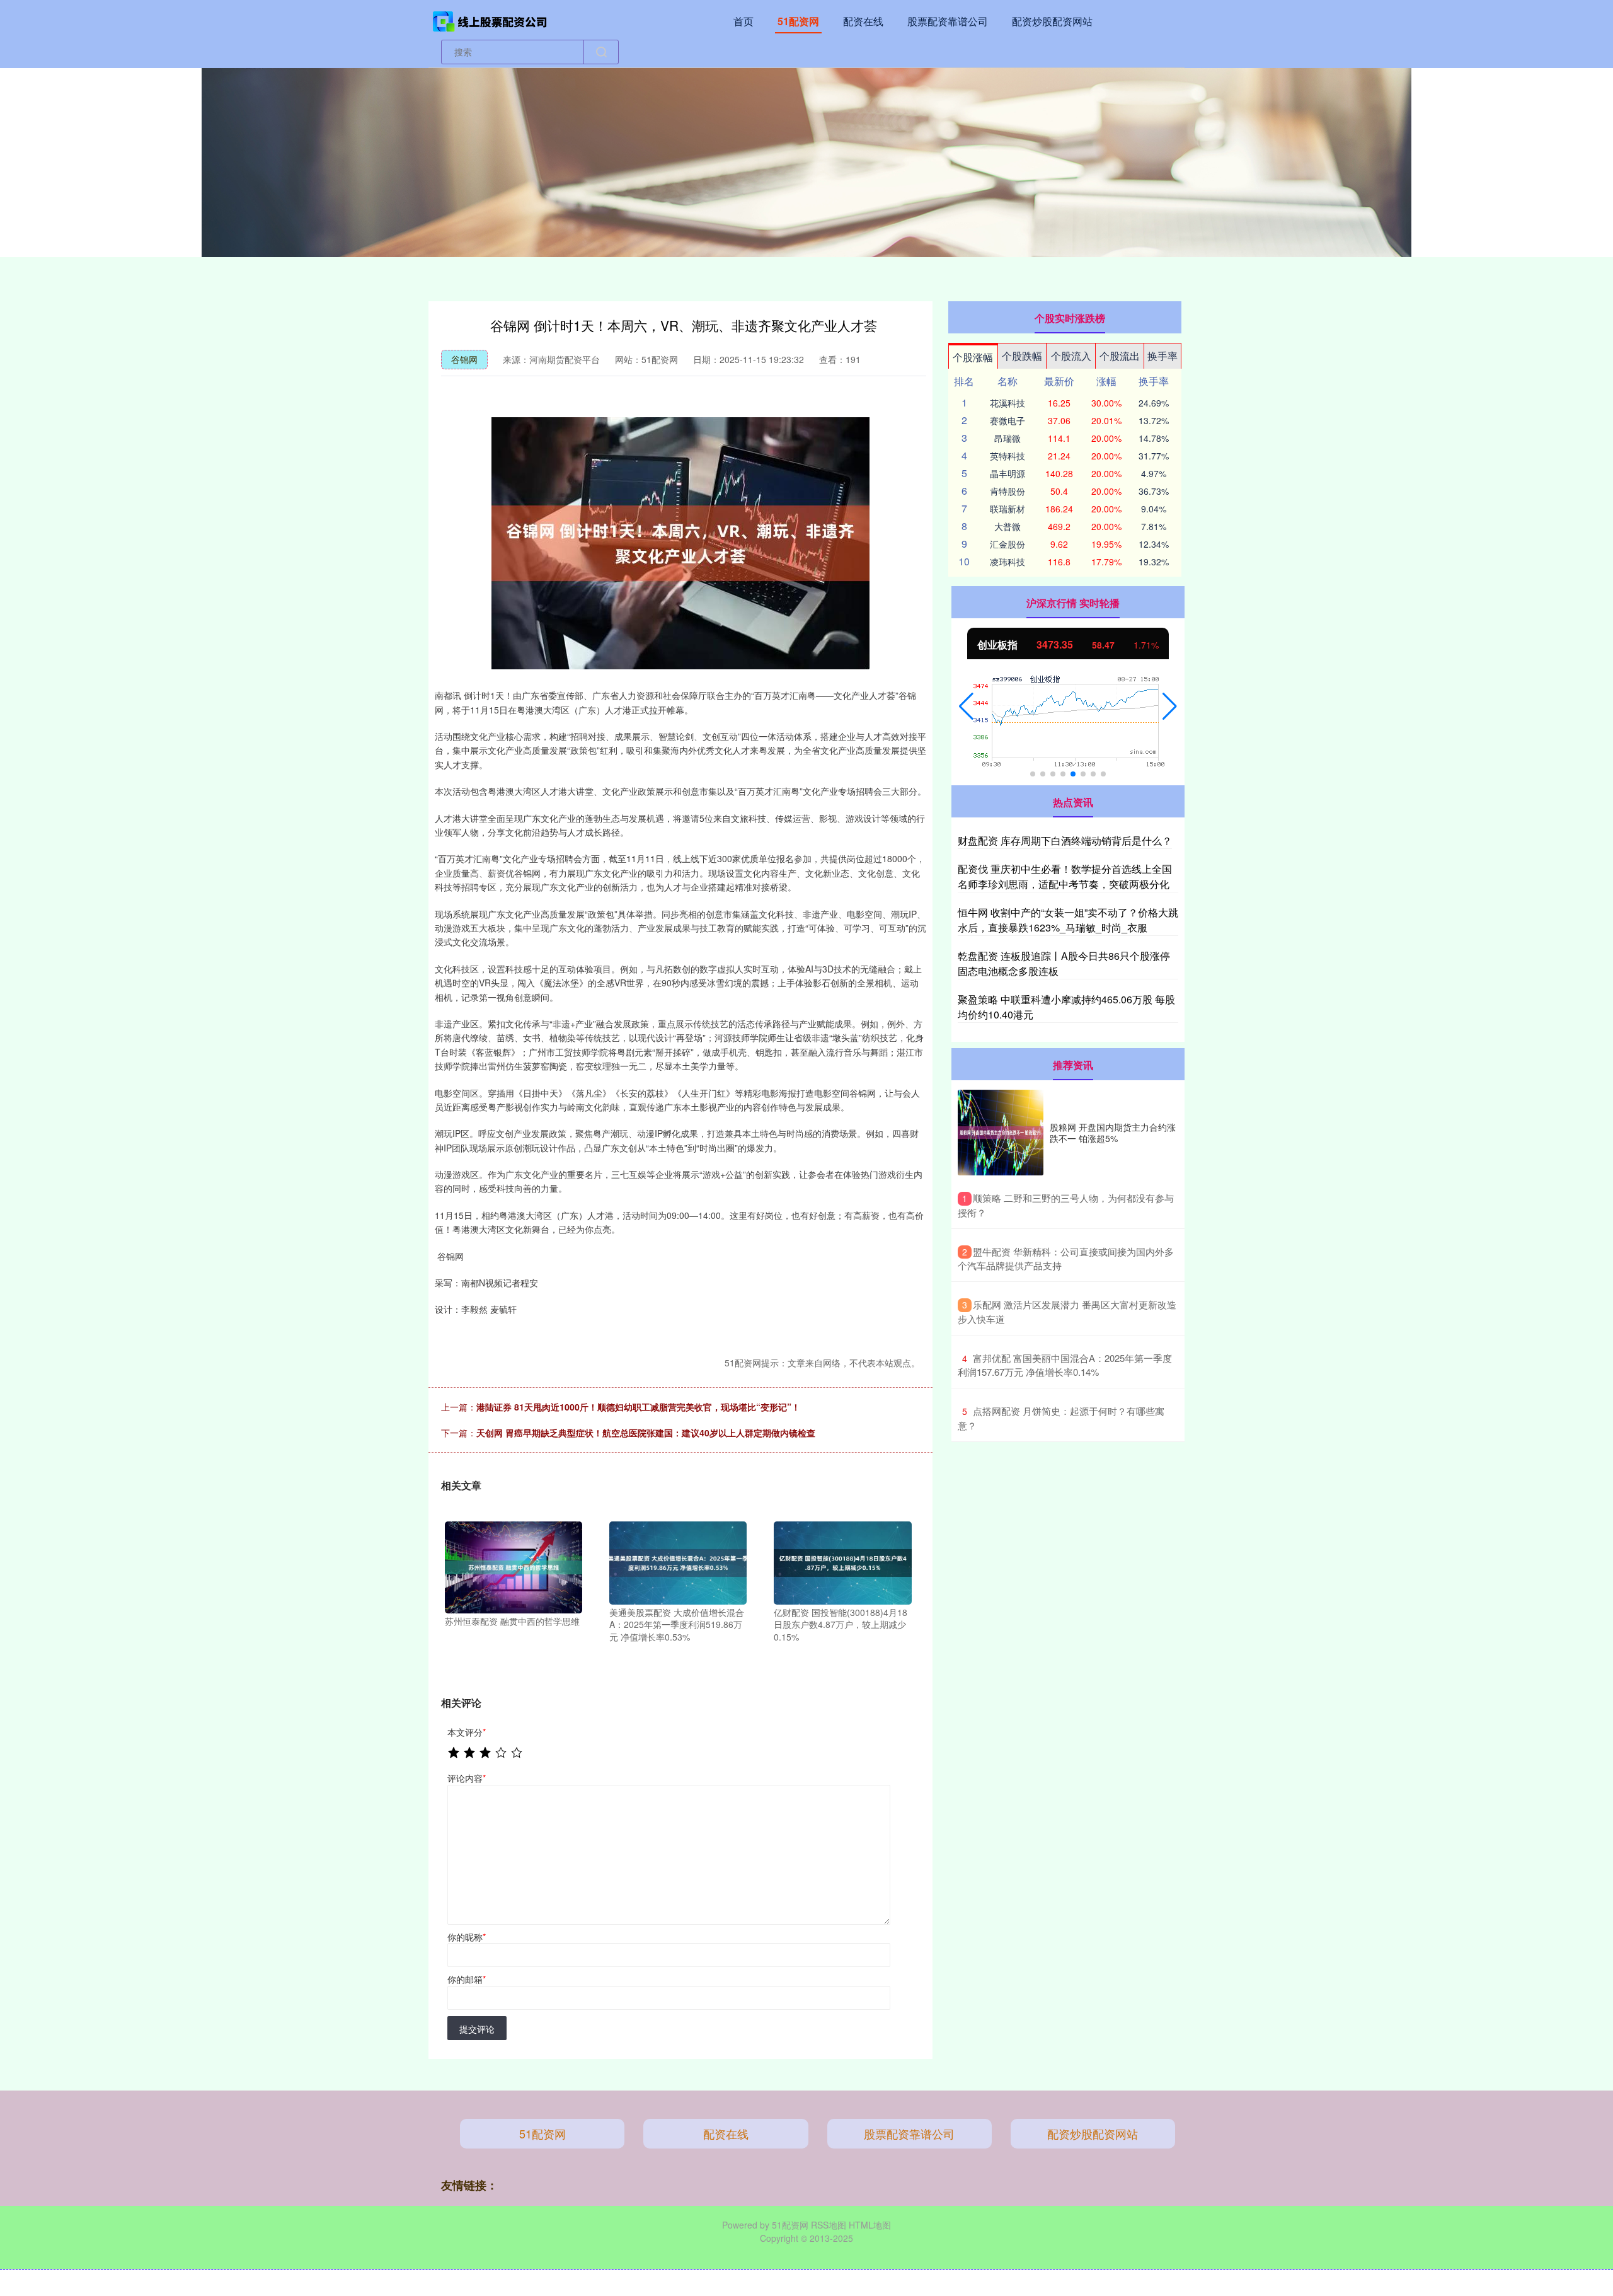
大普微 (1007, 526)
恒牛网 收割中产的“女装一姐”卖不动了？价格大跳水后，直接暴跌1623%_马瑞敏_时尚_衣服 (1068, 920)
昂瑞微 (1007, 438)
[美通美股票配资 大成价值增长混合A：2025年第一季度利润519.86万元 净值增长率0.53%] (678, 1562)
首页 (743, 21)
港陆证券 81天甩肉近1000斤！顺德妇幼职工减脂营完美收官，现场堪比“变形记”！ (638, 1407)
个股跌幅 (1022, 356)
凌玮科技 (1007, 562)
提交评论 (477, 2029)
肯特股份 (1007, 491)
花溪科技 (1007, 403)
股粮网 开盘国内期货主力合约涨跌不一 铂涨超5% (1113, 1133)
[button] (966, 707)
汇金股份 (1007, 544)
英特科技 (1007, 456)
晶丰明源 (1007, 473)
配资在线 (863, 21)
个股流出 (1120, 356)
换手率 (1162, 356)
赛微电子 (1007, 420)
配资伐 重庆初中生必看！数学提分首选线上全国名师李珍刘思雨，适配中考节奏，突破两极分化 (1065, 876)
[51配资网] (490, 20)
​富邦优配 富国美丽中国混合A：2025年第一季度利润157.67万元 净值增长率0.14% (1065, 1365)
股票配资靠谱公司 (948, 21)
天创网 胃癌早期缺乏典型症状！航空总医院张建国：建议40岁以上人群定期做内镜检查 (646, 1433)
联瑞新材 (1007, 509)
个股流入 (1071, 356)
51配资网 (798, 21)
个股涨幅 (973, 357)
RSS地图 (829, 2225)
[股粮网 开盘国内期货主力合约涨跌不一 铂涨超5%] (1001, 1133)
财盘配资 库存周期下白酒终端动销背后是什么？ (1065, 840)
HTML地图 (870, 2225)
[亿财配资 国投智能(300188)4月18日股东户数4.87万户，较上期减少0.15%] (842, 1562)
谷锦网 (464, 359)
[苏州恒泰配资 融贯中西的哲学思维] (514, 1566)
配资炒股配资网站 (1052, 21)
